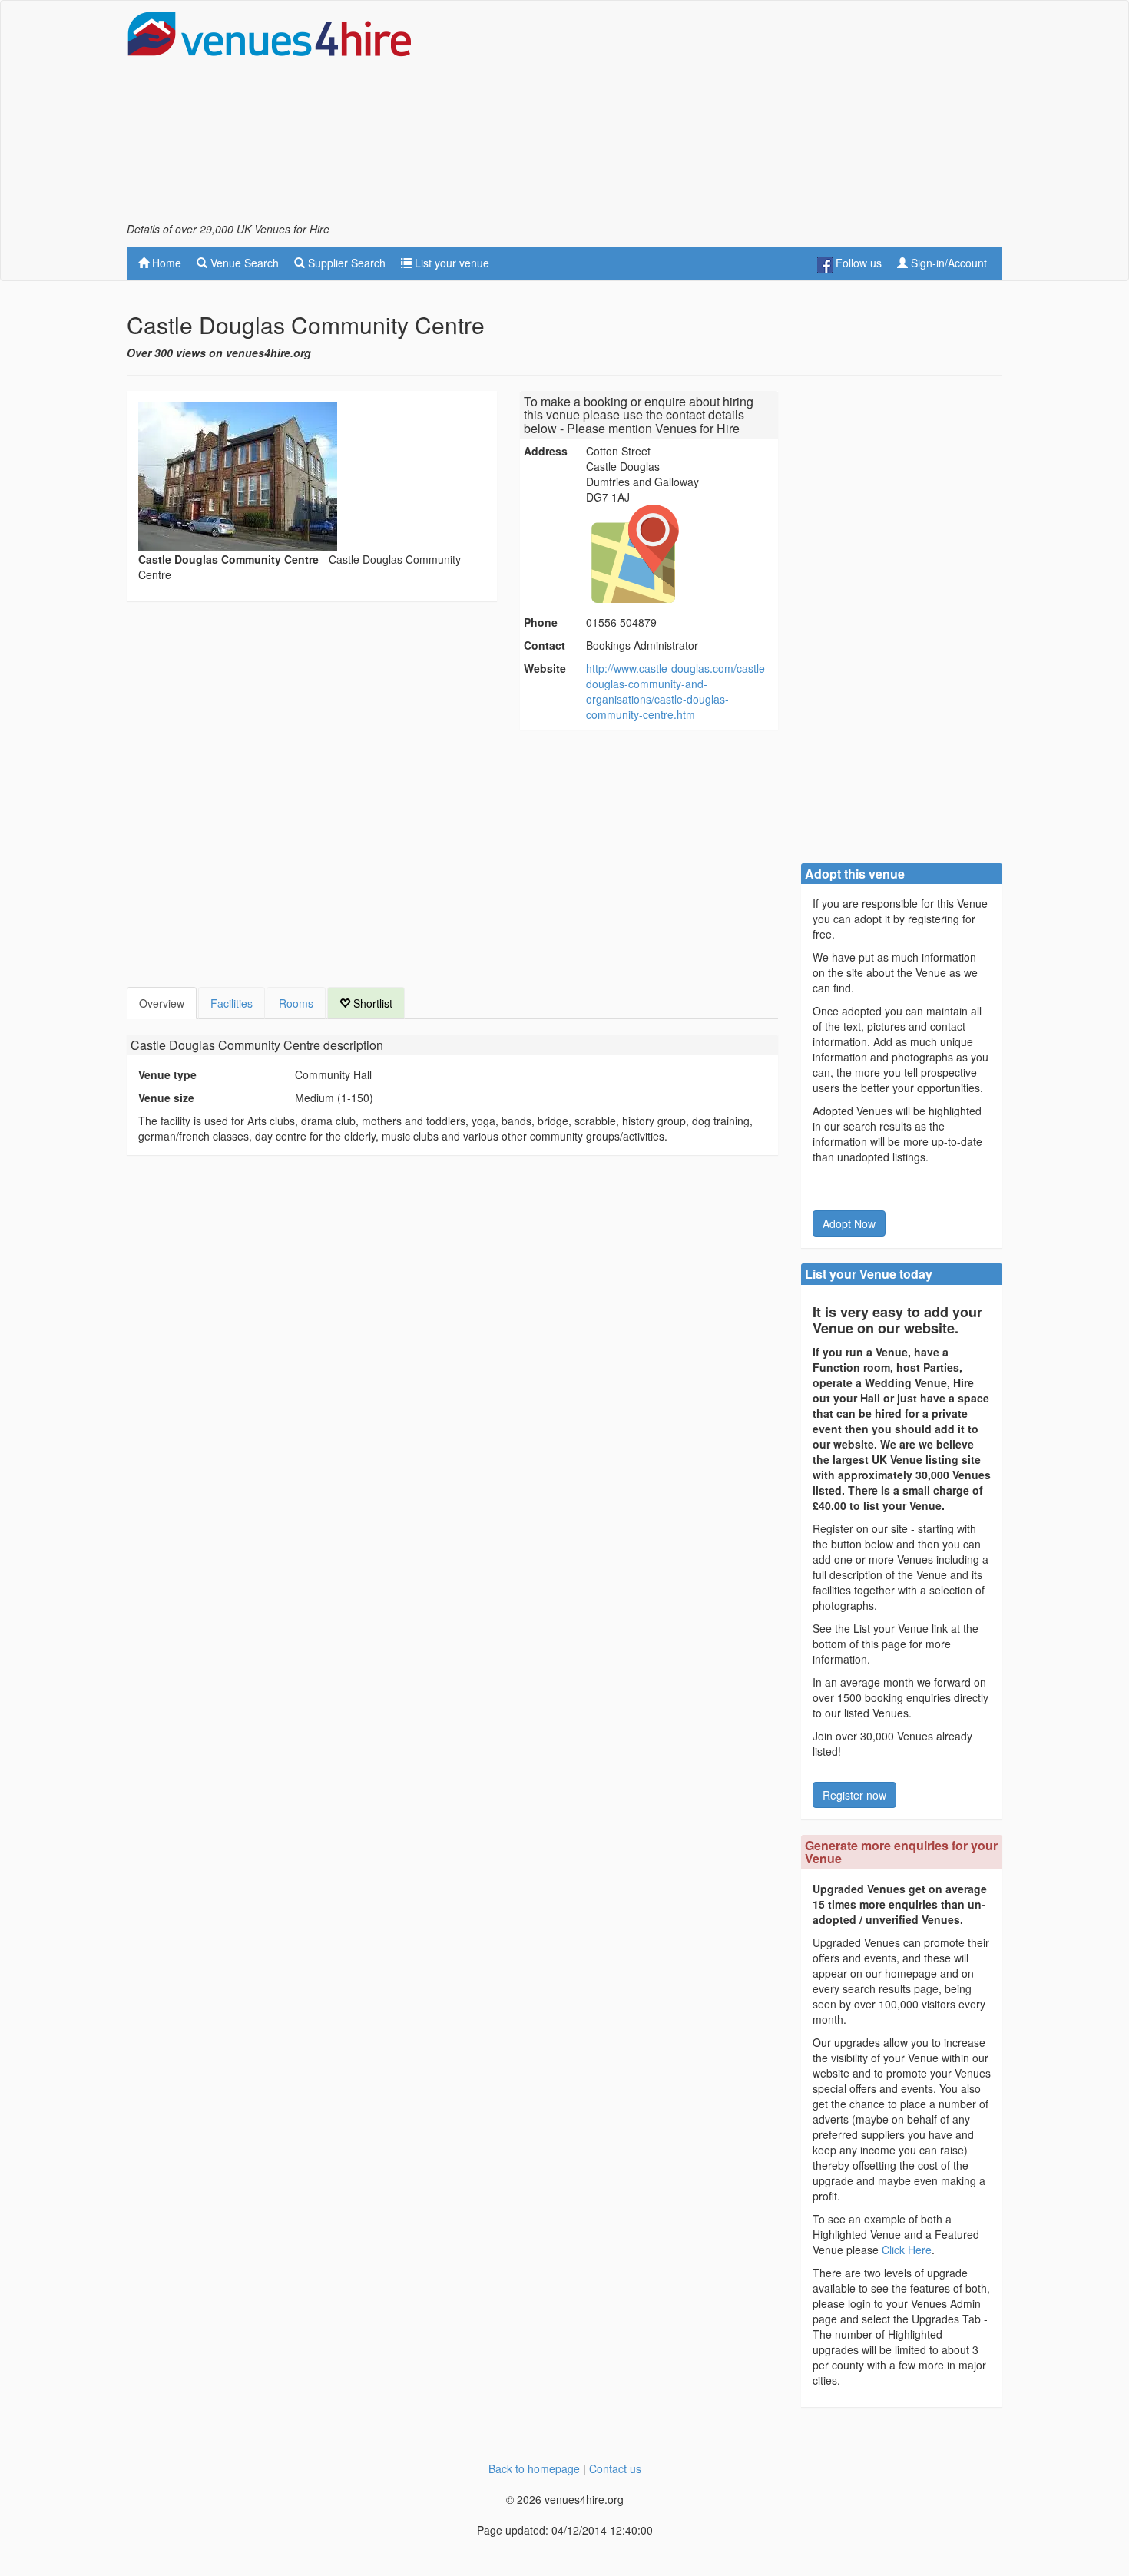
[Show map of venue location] (680, 554)
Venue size (166, 1098)
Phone (541, 622)
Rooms (296, 1003)
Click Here (907, 2250)
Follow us (857, 263)
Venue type (167, 1074)
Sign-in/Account (947, 263)
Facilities (232, 1003)
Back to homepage (534, 2468)
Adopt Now (849, 1223)
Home (165, 263)
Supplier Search (345, 263)
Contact (545, 645)
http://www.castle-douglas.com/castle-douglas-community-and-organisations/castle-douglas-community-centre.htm (677, 691)
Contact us (615, 2468)
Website (545, 668)
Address (546, 451)
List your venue (450, 263)
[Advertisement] (723, 116)
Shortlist (371, 1003)
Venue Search (243, 263)
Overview (162, 1003)
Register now (854, 1795)
